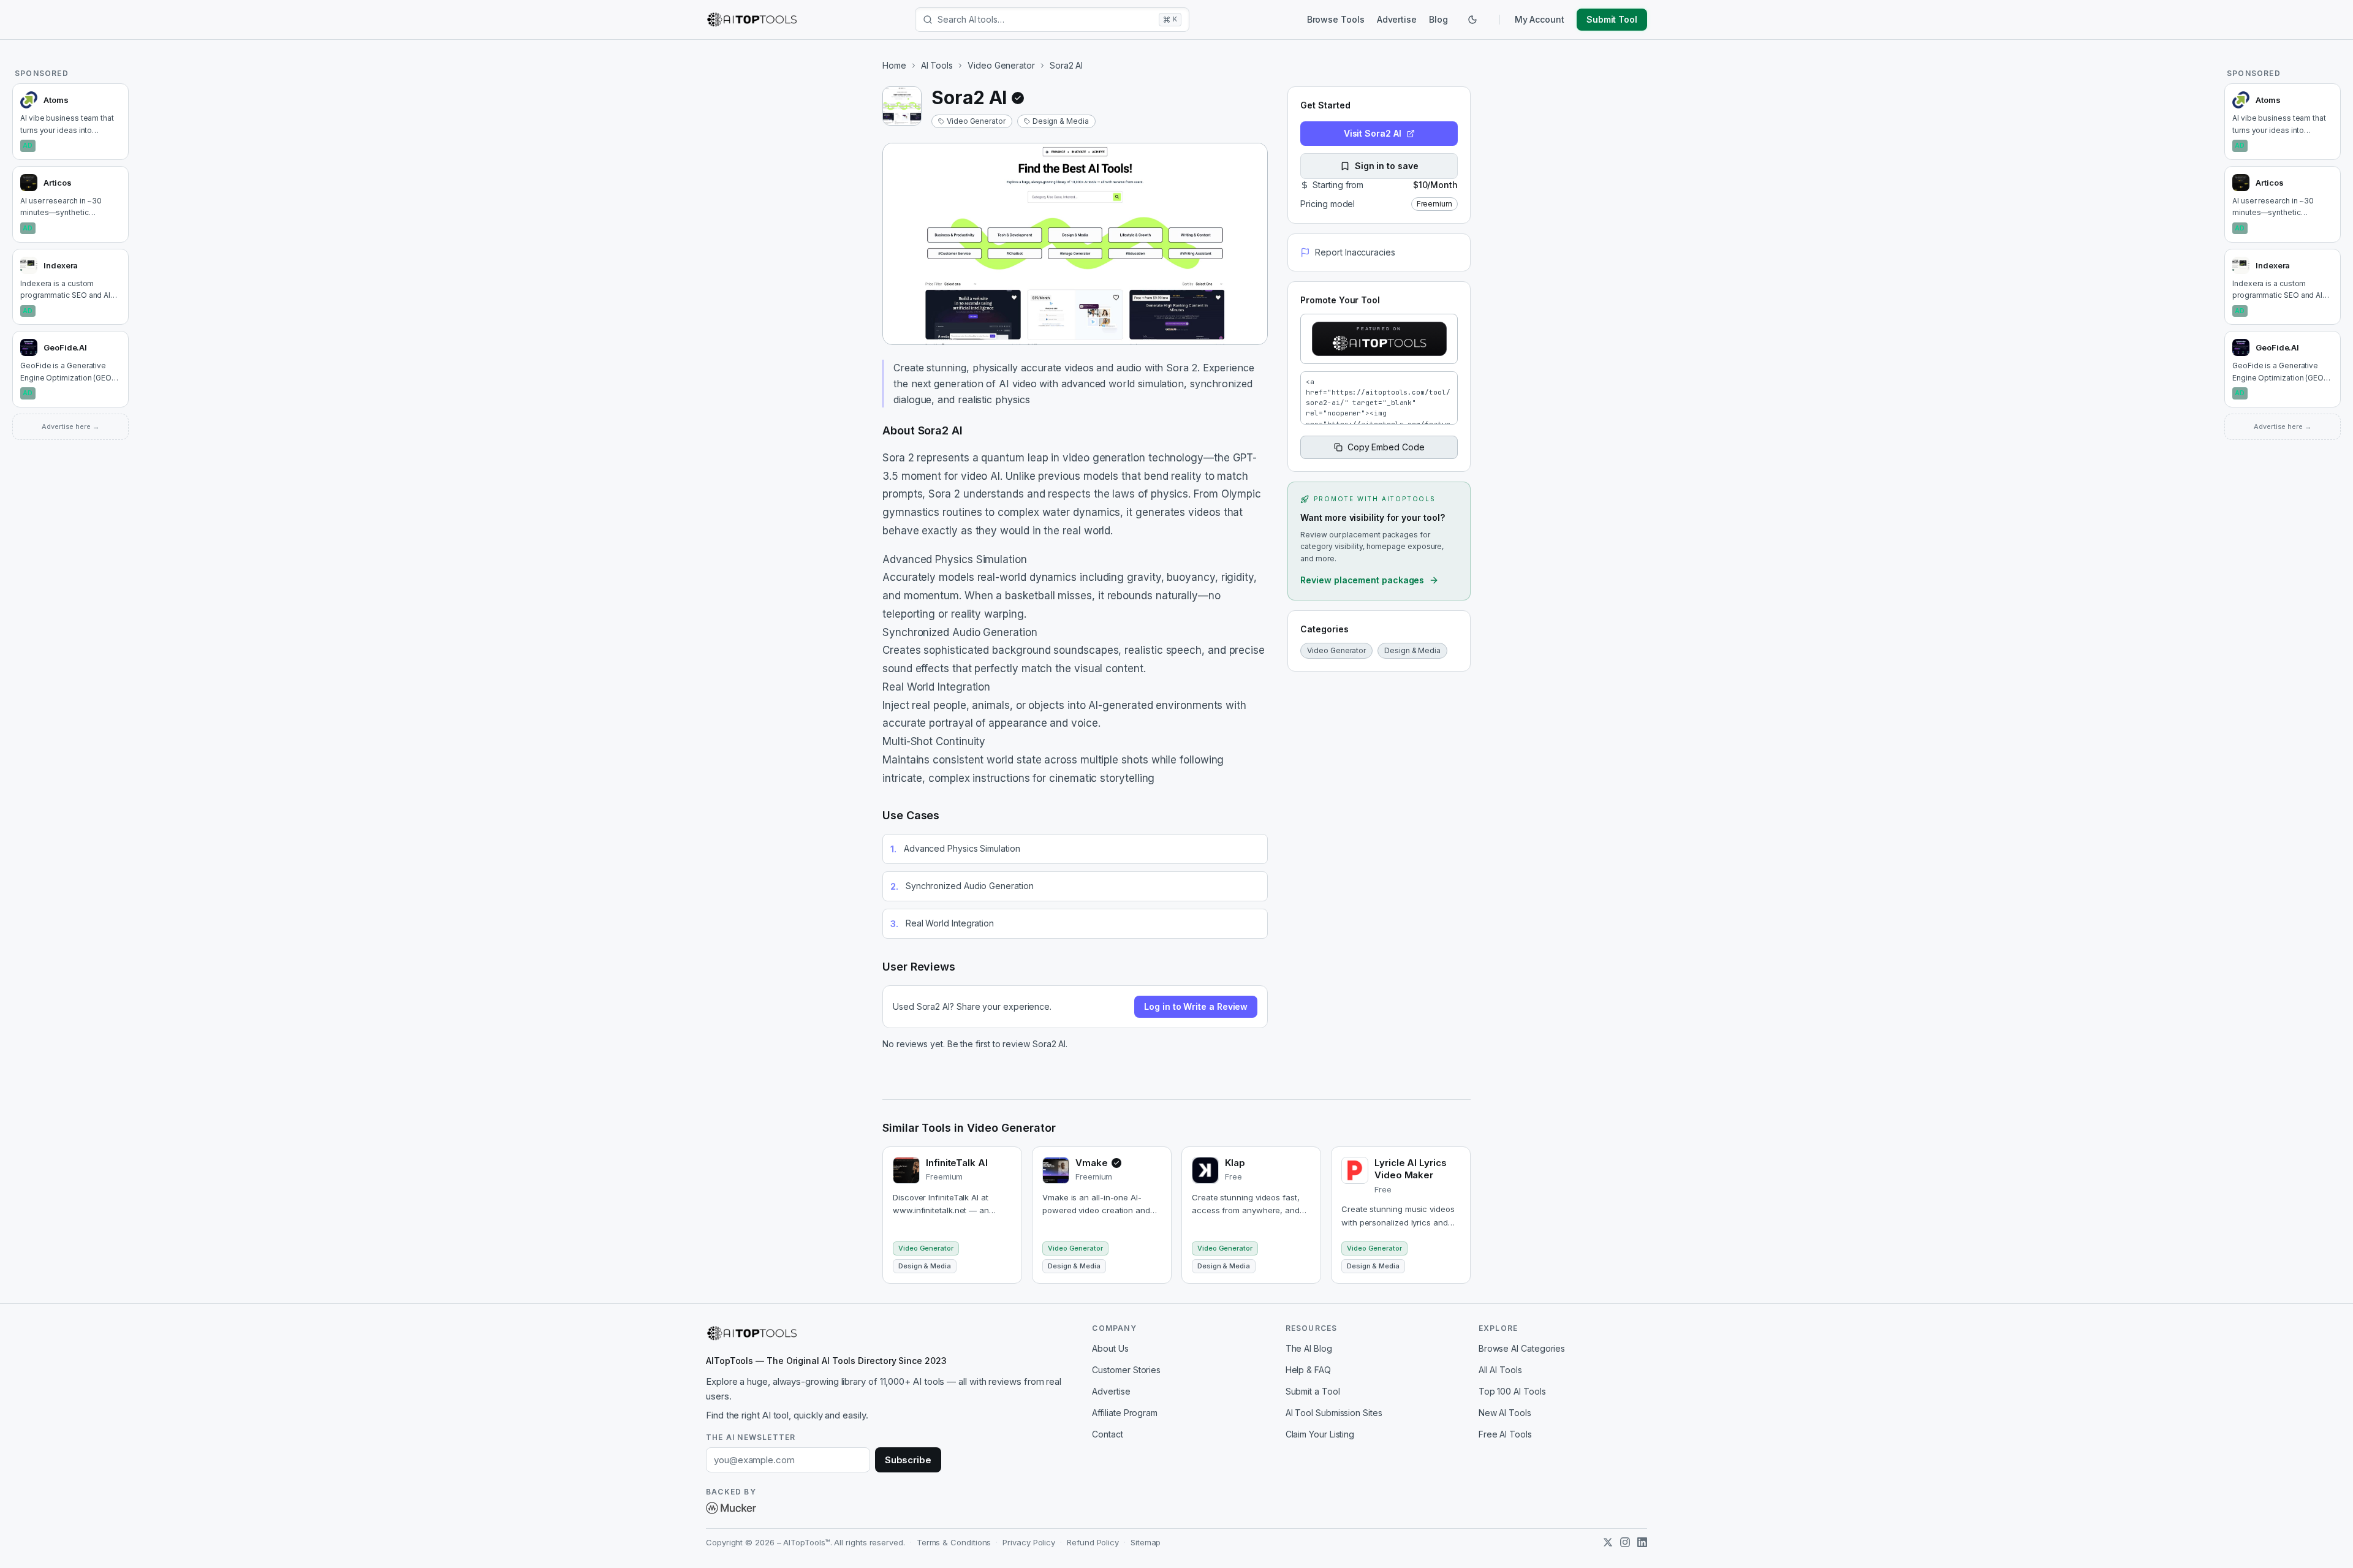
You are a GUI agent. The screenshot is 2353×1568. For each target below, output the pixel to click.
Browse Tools (1336, 19)
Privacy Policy (1029, 1542)
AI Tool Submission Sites (1334, 1413)
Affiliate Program (1125, 1413)
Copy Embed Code (1386, 447)
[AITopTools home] (752, 20)
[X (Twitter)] (1608, 1542)
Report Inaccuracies (1355, 252)
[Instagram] (1625, 1542)
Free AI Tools (1505, 1434)
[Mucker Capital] (731, 1508)
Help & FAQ (1308, 1370)
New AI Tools (1505, 1413)
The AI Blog (1309, 1348)
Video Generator (1001, 65)
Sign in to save (1387, 166)
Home (894, 65)
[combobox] (1046, 20)
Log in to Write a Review (1196, 1006)
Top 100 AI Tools (1512, 1391)
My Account (1540, 19)
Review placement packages (1362, 580)
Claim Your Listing (1320, 1434)
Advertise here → (70, 426)
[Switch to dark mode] (1472, 20)
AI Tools (937, 65)
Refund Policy (1093, 1542)
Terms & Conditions (954, 1542)
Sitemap (1146, 1542)
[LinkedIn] (1642, 1542)
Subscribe (908, 1460)
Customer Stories (1126, 1370)
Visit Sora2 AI (1373, 133)
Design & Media (1061, 121)
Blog (1438, 19)
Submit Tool (1612, 19)
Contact (1107, 1434)
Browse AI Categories (1522, 1348)
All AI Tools (1500, 1370)
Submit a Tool (1313, 1391)
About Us (1110, 1348)
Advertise (1397, 19)
